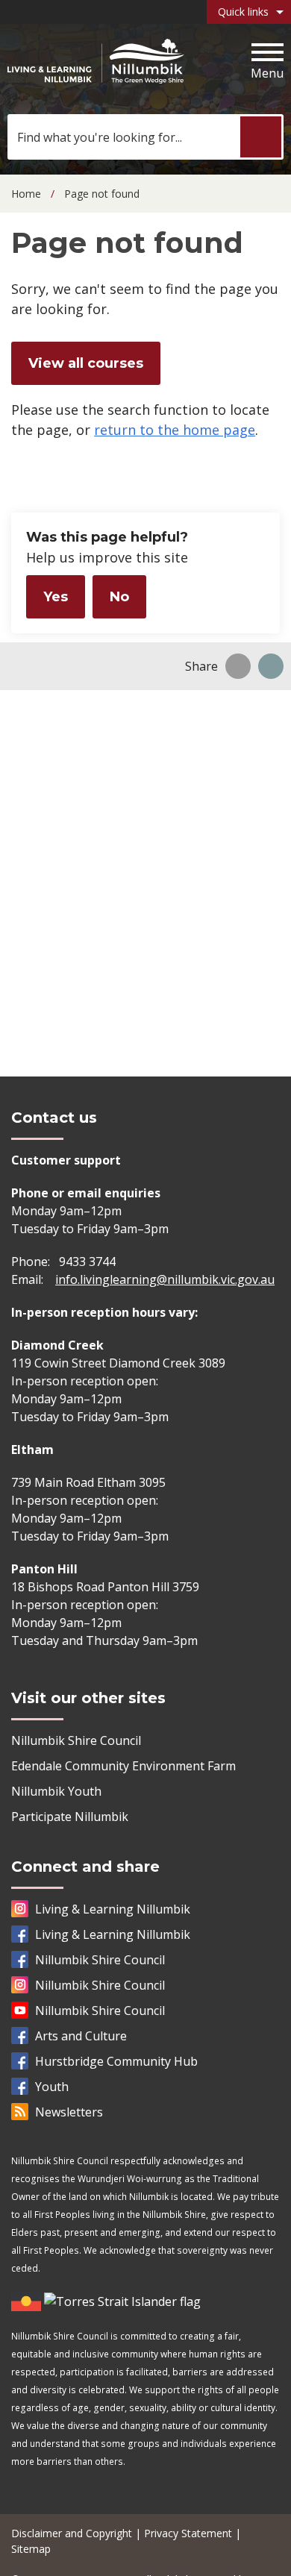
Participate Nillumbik (70, 1817)
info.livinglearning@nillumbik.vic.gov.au (165, 1279)
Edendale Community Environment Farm (123, 1766)
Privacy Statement (188, 2533)
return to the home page (175, 430)
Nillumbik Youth (56, 1791)
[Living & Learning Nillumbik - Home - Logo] (96, 62)
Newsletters (69, 2112)
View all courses (86, 363)
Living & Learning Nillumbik (113, 1909)
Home (26, 194)
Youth (52, 2087)
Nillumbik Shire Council (76, 1740)
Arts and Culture (81, 2036)
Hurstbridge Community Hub (116, 2061)
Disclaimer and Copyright (72, 2533)
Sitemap (31, 2549)
